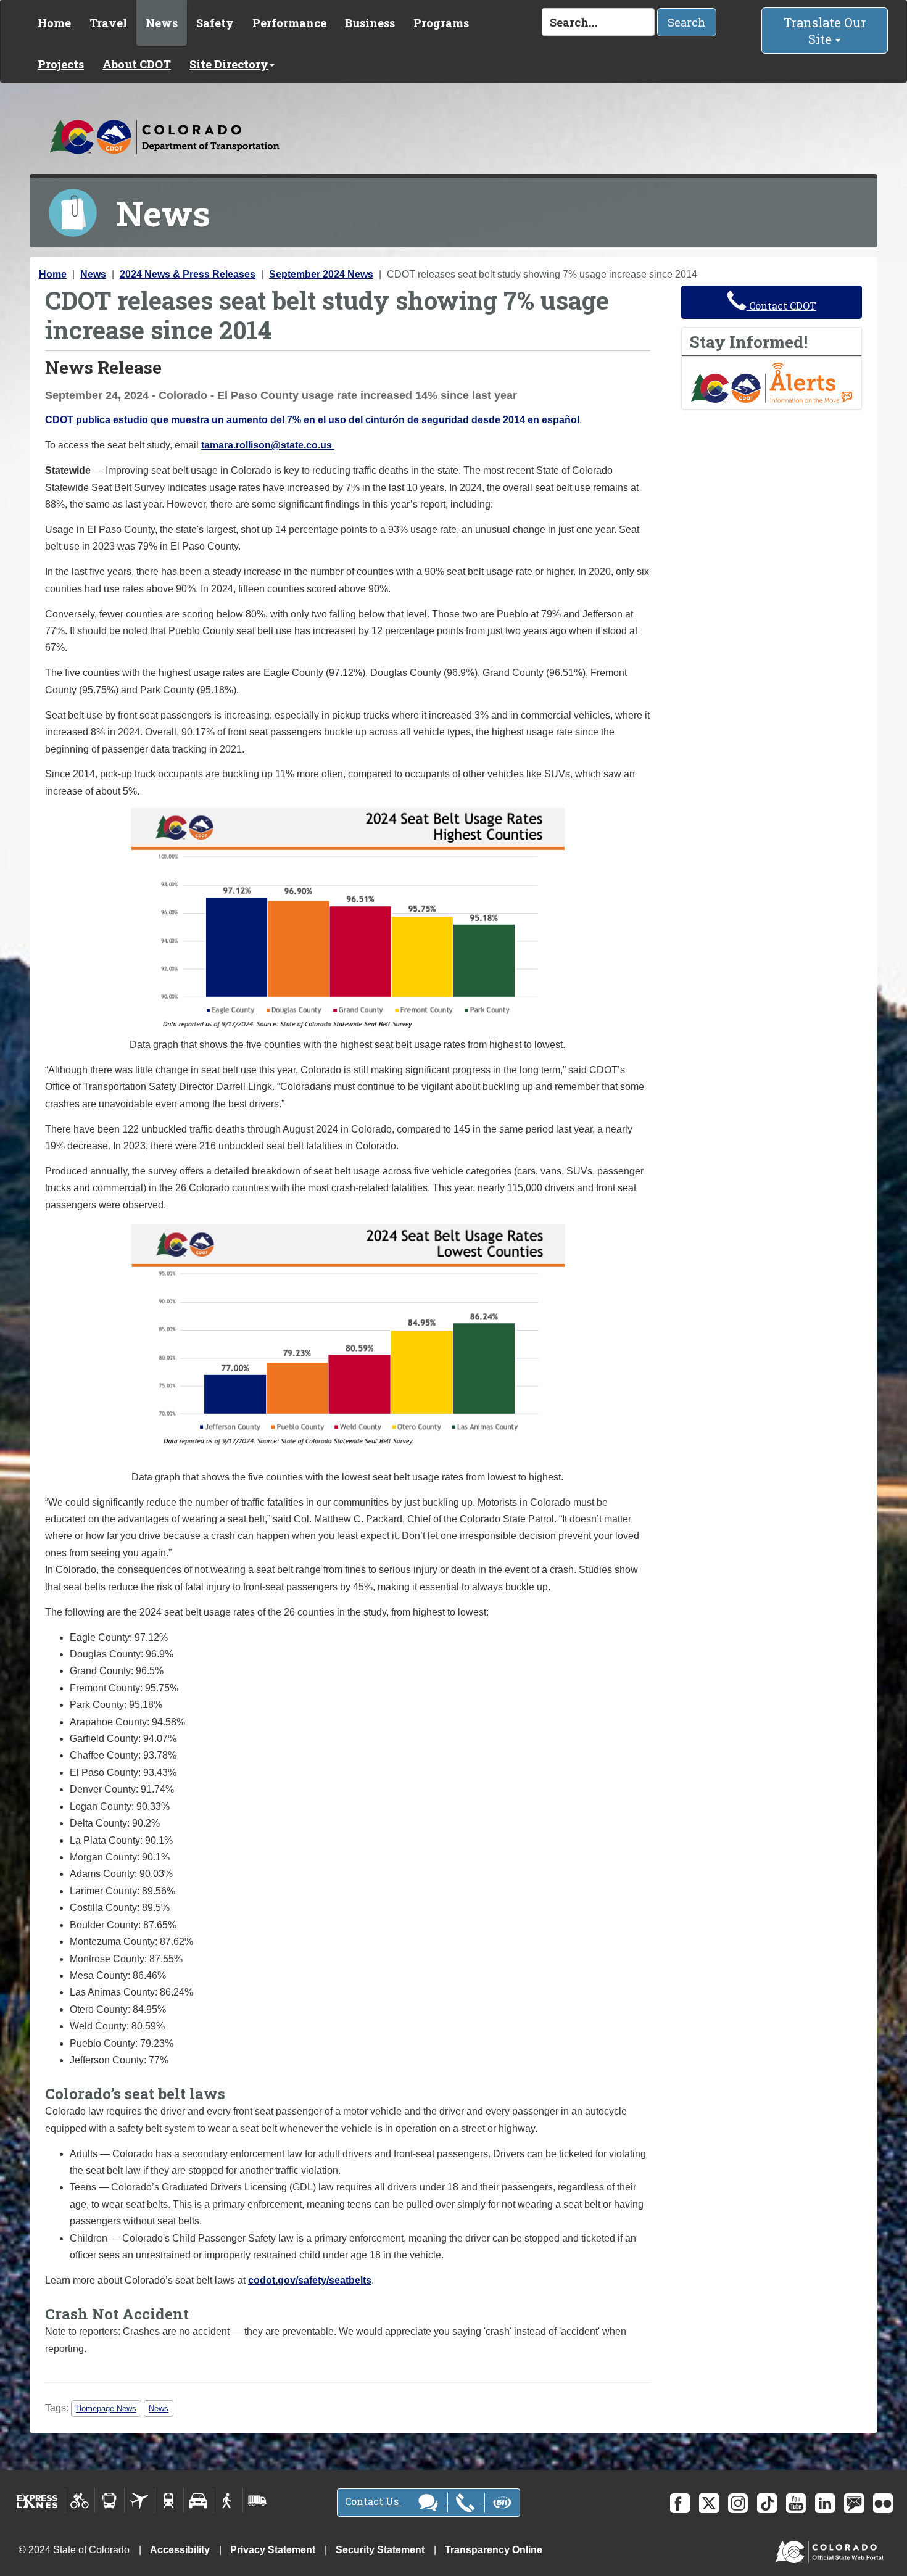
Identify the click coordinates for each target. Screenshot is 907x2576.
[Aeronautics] (139, 2501)
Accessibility (180, 2550)
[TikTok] (767, 2503)
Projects (61, 64)
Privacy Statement (273, 2550)
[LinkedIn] (825, 2503)
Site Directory (229, 64)
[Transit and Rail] (110, 2501)
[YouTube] (796, 2503)
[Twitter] (709, 2503)
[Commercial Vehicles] (257, 2501)
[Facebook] (680, 2503)
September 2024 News (321, 274)
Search (687, 22)
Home (54, 23)
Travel (108, 23)
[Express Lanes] (37, 2501)
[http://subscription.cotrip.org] (772, 382)
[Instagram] (738, 2503)
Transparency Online (494, 2550)
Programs (441, 23)
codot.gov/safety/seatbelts (310, 2280)
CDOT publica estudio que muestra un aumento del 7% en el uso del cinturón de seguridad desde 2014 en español (312, 420)
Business (370, 23)
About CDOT (137, 64)
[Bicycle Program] (80, 2501)
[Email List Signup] (854, 2503)
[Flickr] (883, 2503)
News (162, 23)
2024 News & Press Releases (188, 274)
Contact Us (373, 2501)
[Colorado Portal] (832, 2549)
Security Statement (380, 2550)
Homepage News (106, 2409)
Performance (289, 23)
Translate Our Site (825, 31)
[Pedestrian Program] (228, 2501)
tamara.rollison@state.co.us (267, 445)
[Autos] (198, 2501)
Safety (215, 23)
